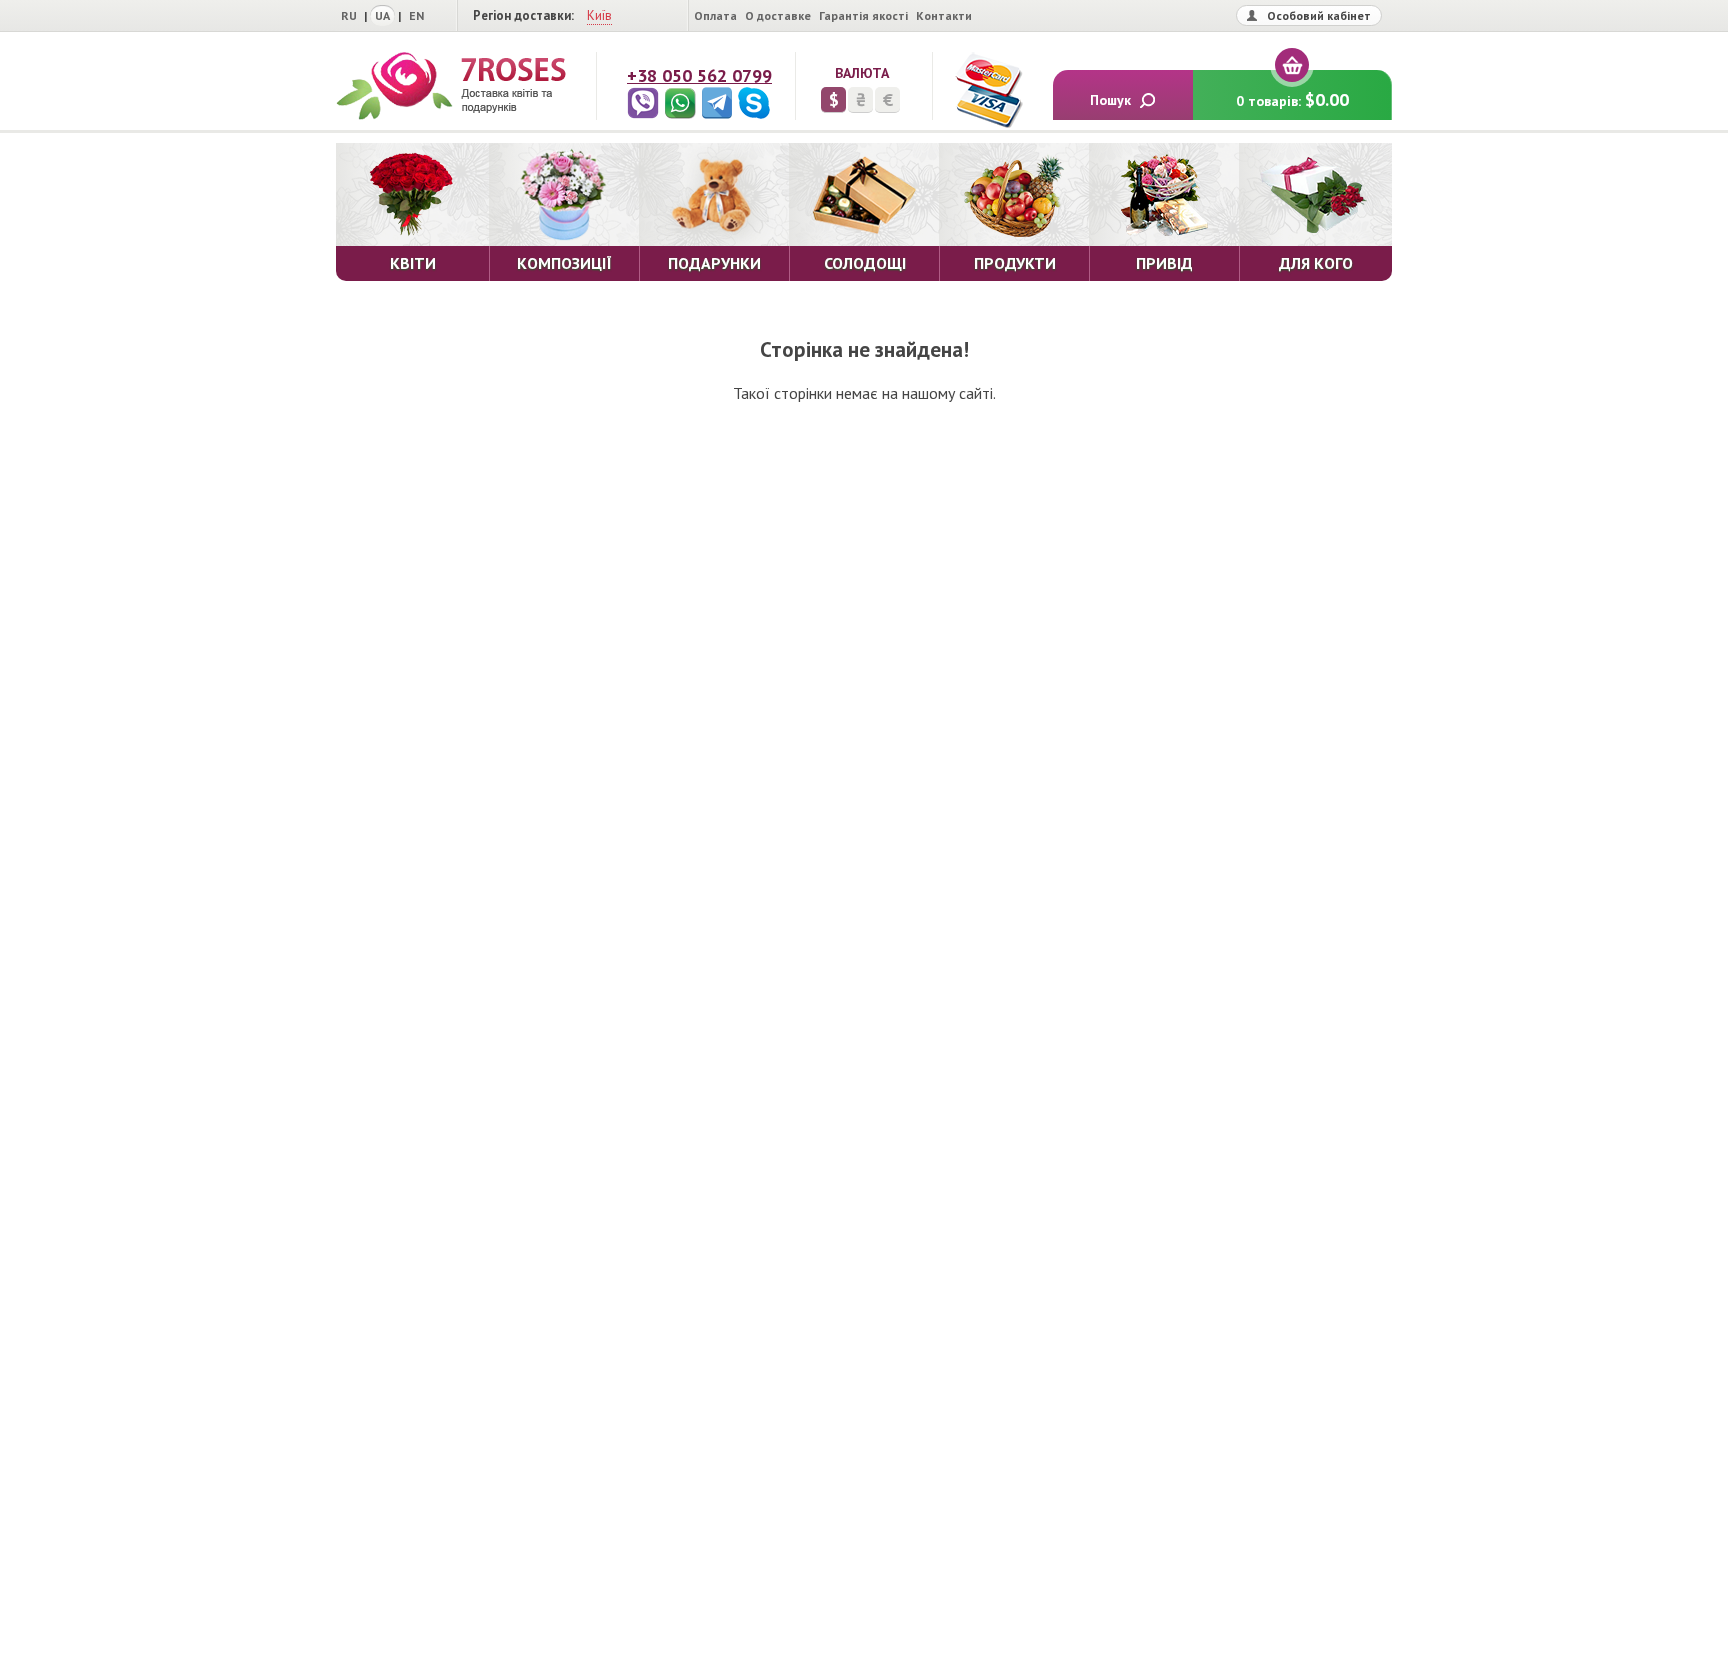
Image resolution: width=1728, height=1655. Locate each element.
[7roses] (451, 86)
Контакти (944, 15)
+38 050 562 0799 (699, 75)
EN (416, 15)
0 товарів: (1292, 99)
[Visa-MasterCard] (988, 90)
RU (349, 15)
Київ (599, 15)
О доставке (778, 15)
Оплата (715, 15)
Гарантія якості (863, 15)
